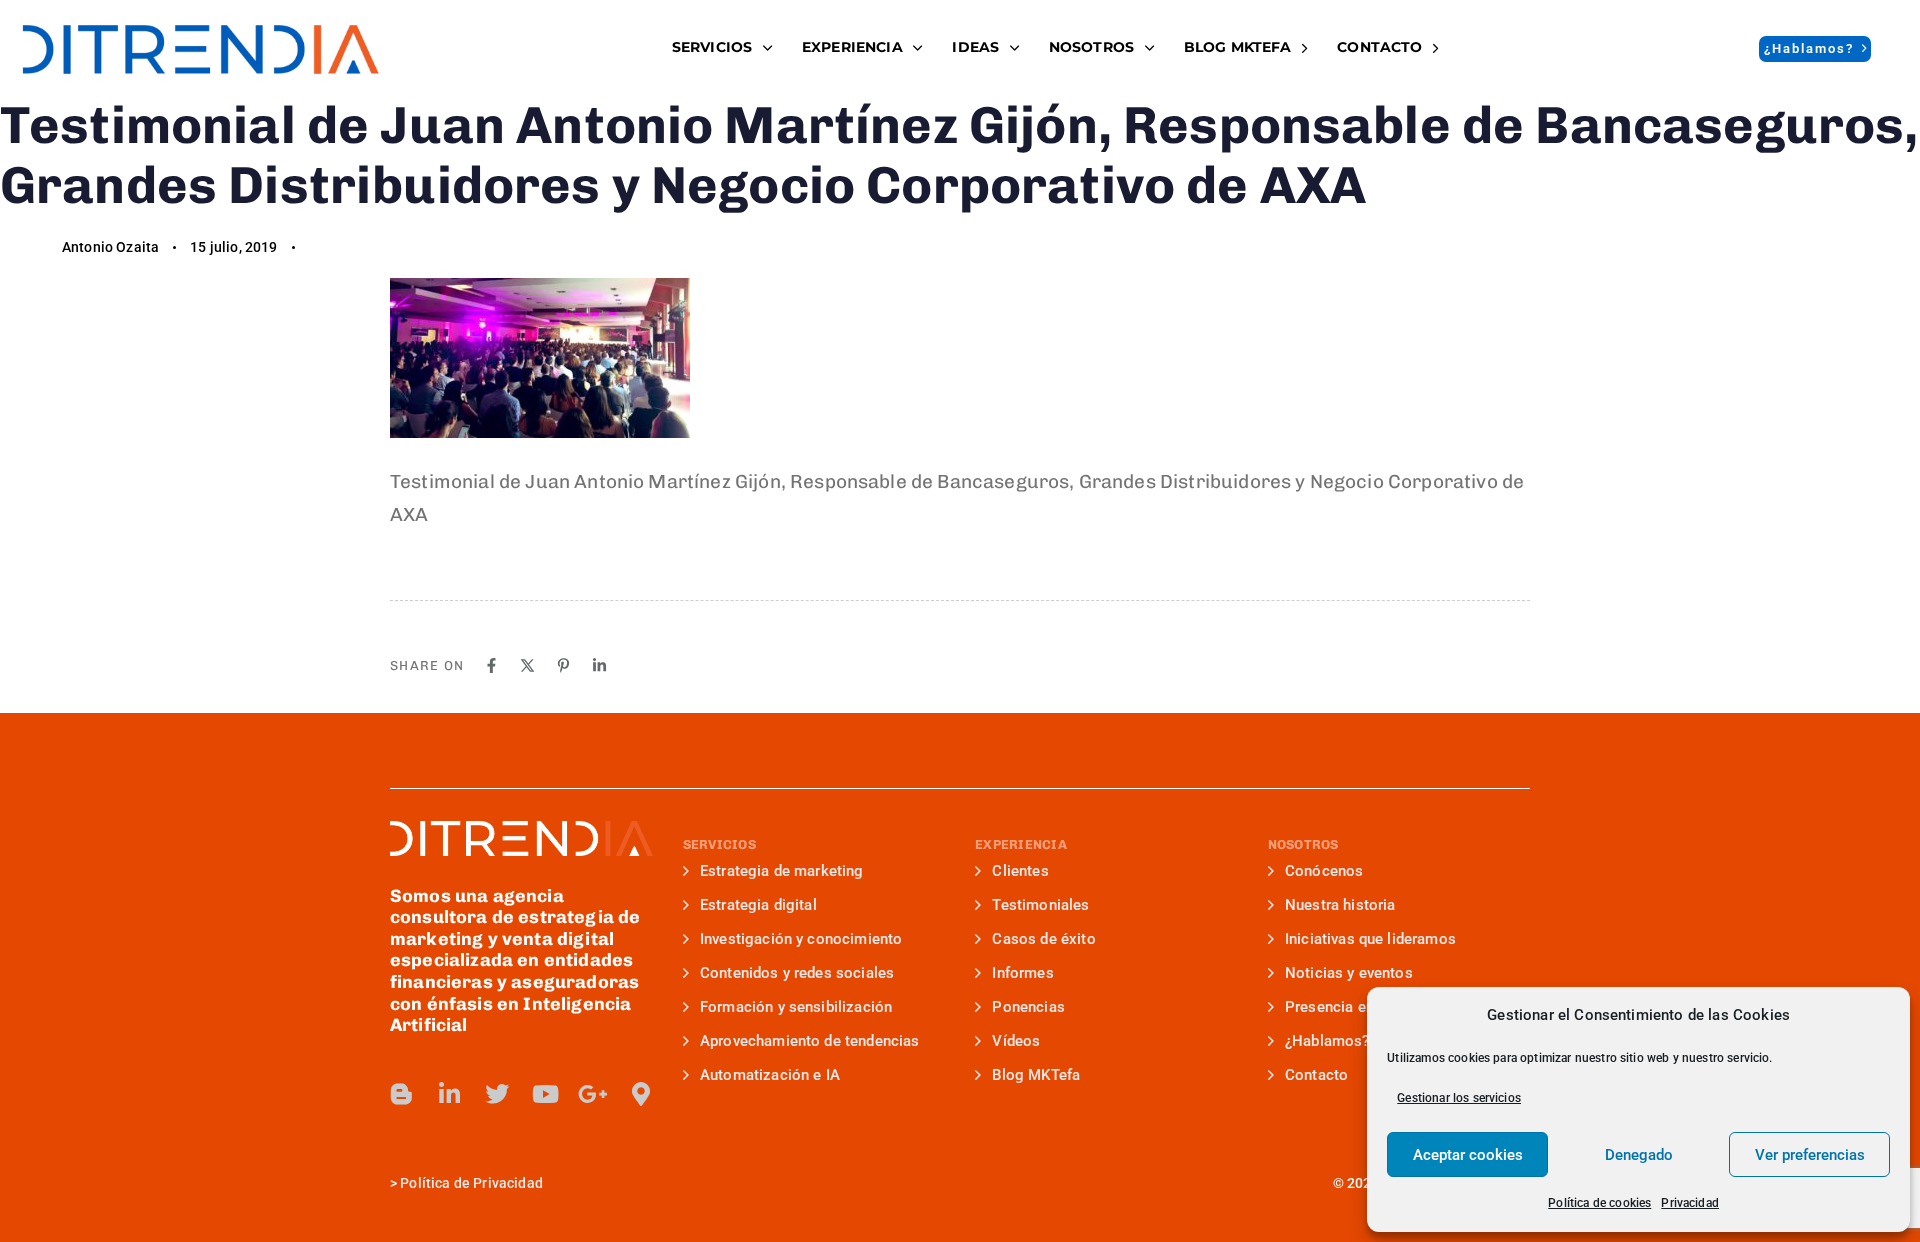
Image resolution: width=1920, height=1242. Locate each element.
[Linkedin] (599, 665)
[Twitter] (497, 1094)
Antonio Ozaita (110, 247)
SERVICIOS (712, 47)
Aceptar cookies (1468, 1155)
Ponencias (1028, 1007)
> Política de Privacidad (466, 1183)
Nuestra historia (1340, 905)
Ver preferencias (1810, 1155)
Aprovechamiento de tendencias (810, 1041)
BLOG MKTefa (1238, 47)
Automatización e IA (770, 1075)
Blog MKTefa (1036, 1075)
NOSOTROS (1091, 47)
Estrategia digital (758, 905)
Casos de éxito (1043, 939)
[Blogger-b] (402, 1094)
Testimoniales (1040, 905)
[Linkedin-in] (450, 1094)
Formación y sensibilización (796, 1007)
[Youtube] (545, 1094)
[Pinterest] (563, 665)
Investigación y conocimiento (801, 939)
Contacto (1379, 47)
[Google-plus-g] (593, 1094)
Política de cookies (1599, 1203)
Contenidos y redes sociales (797, 973)
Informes (1022, 973)
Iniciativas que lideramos (1370, 939)
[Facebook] (491, 665)
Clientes (1020, 871)
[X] (527, 665)
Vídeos (1016, 1041)
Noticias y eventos (1349, 973)
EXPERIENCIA (852, 47)
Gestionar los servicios (1459, 1098)
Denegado (1639, 1155)
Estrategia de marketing (782, 871)
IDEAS (975, 47)
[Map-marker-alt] (641, 1094)
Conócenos (1324, 871)
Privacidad (1690, 1203)
